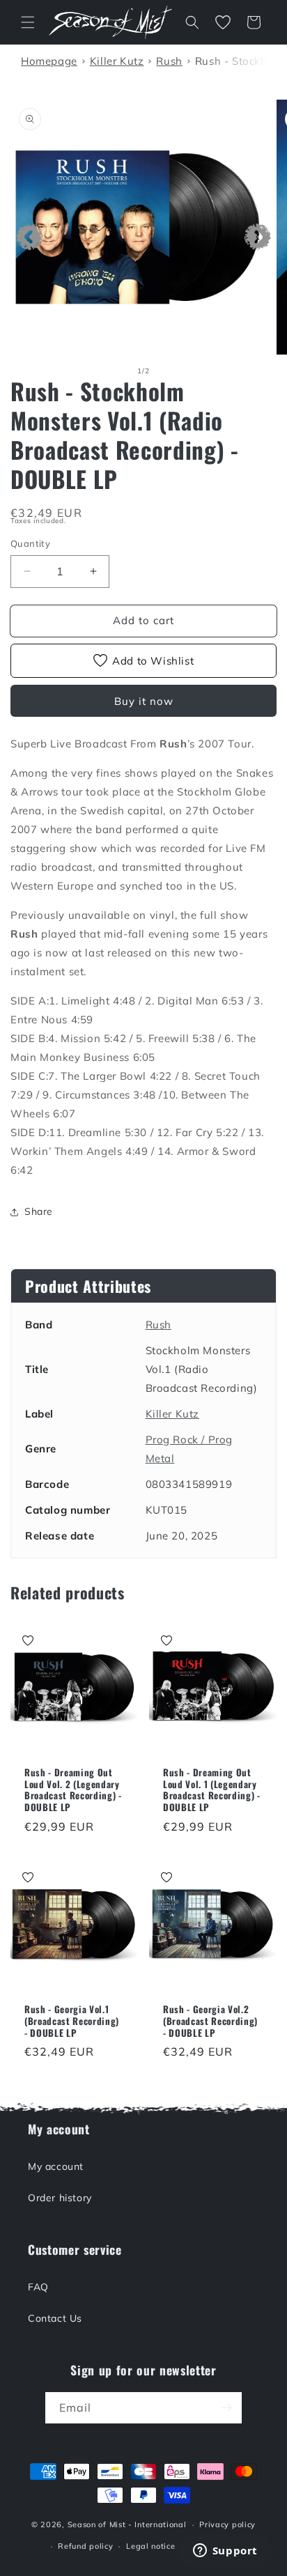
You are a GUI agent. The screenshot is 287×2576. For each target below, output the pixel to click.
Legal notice (150, 2546)
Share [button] (39, 1211)
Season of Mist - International (127, 2524)
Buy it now (144, 701)
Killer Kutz (173, 1414)
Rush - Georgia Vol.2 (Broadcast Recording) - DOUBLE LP (210, 2021)
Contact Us (55, 2318)
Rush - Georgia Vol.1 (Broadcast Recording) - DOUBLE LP (72, 2021)
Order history (60, 2198)
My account (56, 2166)
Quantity (30, 543)
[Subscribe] (226, 2408)
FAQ (38, 2287)
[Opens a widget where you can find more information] (225, 2552)
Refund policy (85, 2546)
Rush (158, 1325)
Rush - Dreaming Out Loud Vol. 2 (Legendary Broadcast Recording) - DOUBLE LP (73, 1790)
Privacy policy (227, 2524)
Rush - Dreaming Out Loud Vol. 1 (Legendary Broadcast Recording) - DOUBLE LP (212, 1790)
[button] (28, 22)
